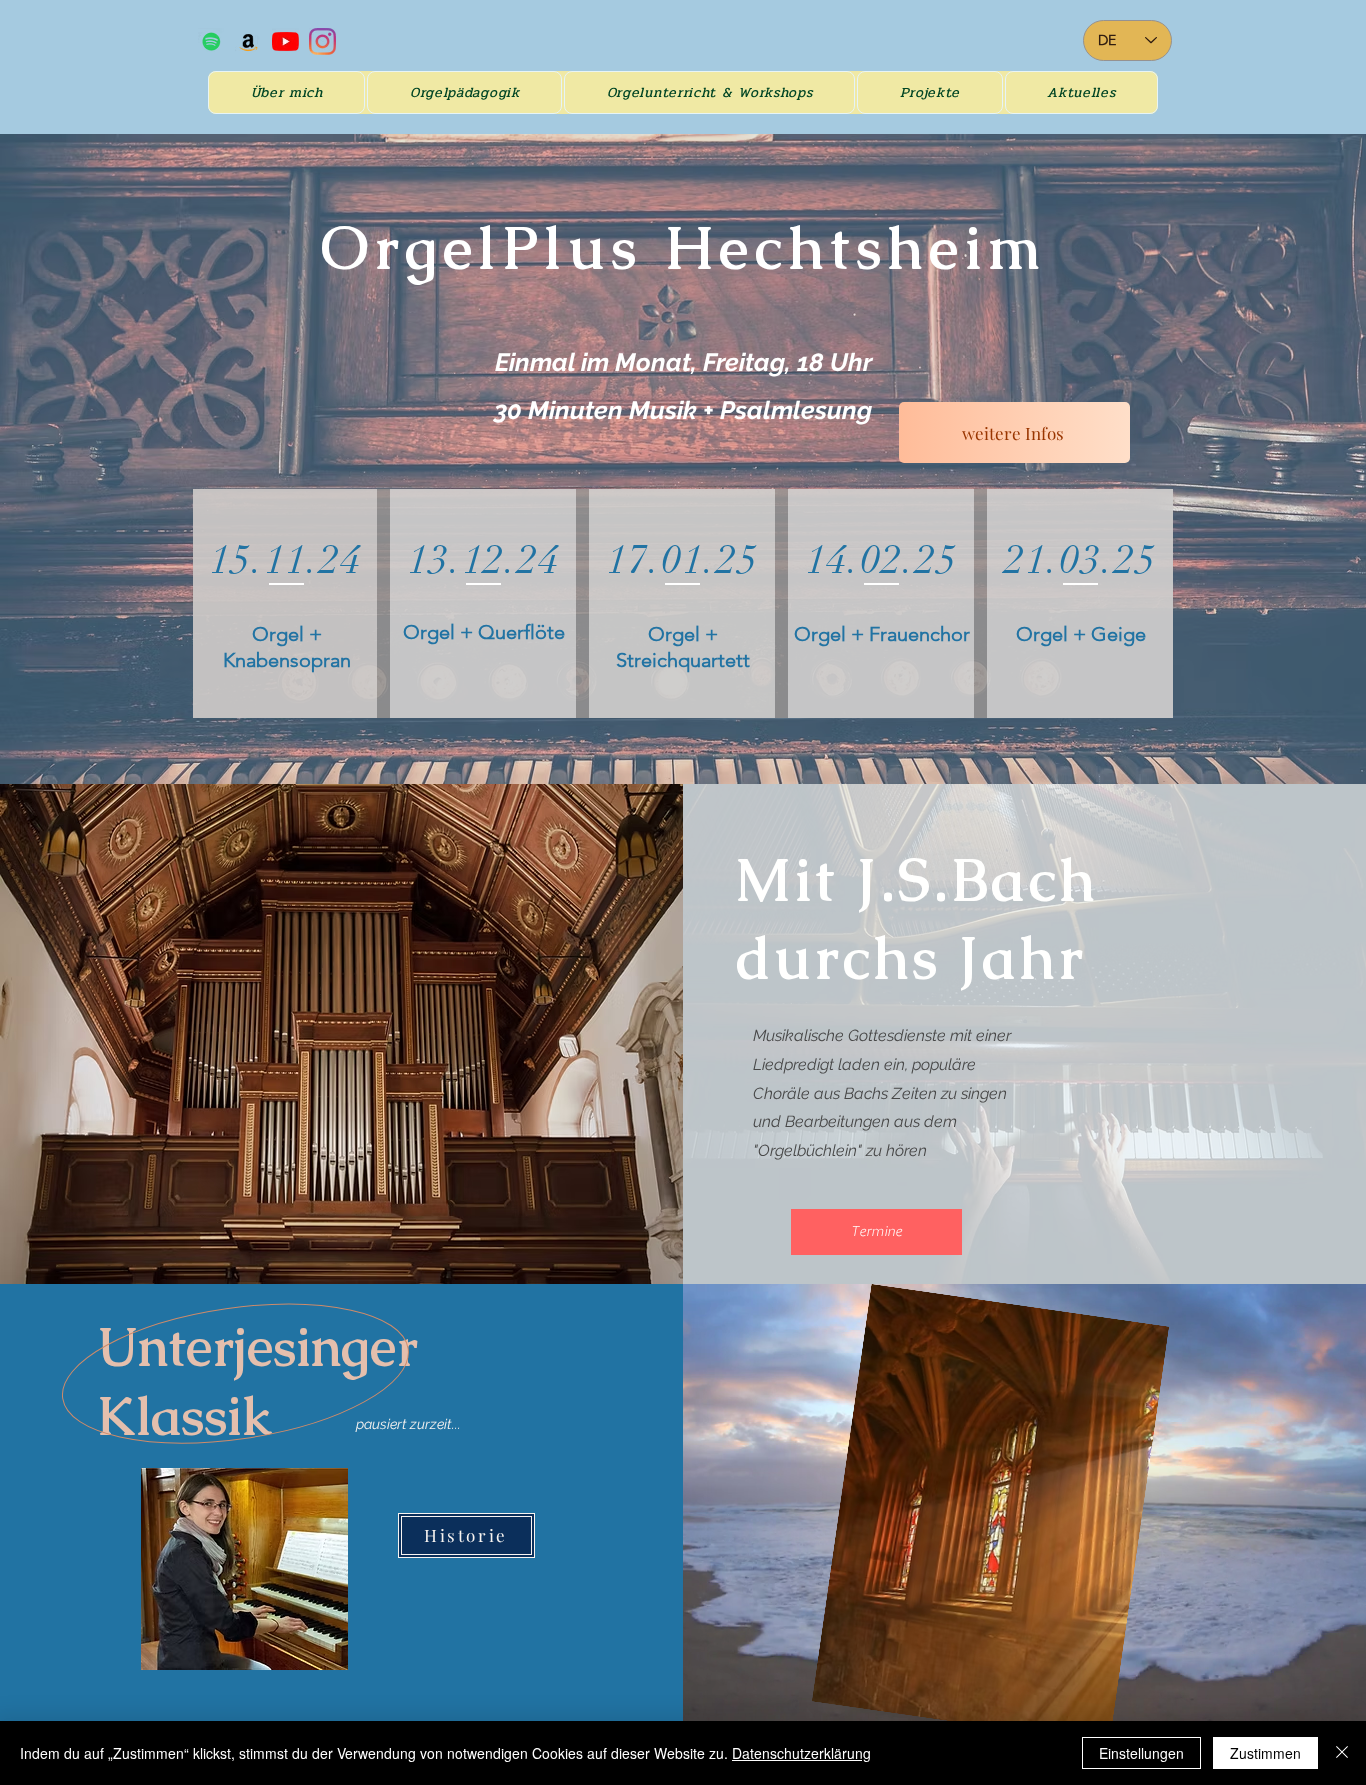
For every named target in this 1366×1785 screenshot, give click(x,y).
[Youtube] (285, 41)
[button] (464, 92)
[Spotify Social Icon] (211, 41)
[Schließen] (1342, 1753)
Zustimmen (1265, 1753)
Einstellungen (1141, 1753)
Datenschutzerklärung (801, 1753)
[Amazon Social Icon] (248, 41)
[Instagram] (322, 41)
